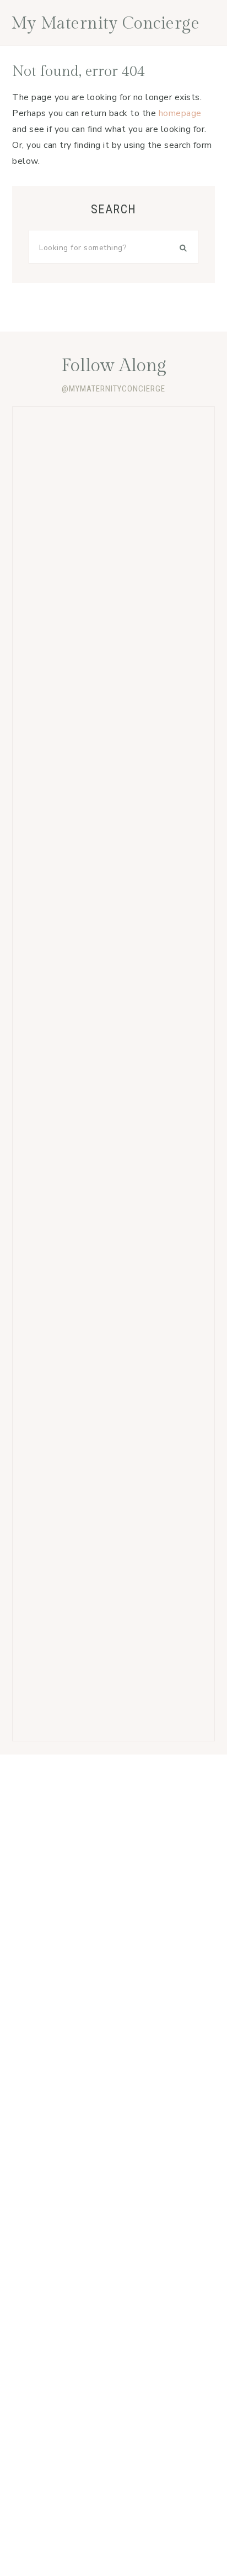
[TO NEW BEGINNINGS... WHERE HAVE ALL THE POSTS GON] (113, 1676)
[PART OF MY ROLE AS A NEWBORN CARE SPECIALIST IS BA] (113, 833)
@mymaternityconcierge (113, 389)
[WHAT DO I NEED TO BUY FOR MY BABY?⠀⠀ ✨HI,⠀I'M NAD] (113, 1195)
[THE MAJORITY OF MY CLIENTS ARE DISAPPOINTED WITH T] (113, 954)
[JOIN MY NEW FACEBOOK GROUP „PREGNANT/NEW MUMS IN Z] (113, 592)
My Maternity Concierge (105, 24)
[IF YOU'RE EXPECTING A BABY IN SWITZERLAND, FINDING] (113, 1074)
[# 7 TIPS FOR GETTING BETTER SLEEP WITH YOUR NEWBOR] (113, 472)
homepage (180, 113)
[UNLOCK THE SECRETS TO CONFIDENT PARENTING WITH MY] (113, 713)
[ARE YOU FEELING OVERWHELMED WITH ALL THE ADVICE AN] (113, 1435)
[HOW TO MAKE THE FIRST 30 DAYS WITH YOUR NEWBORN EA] (113, 1314)
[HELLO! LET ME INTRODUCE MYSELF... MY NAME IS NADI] (113, 1555)
